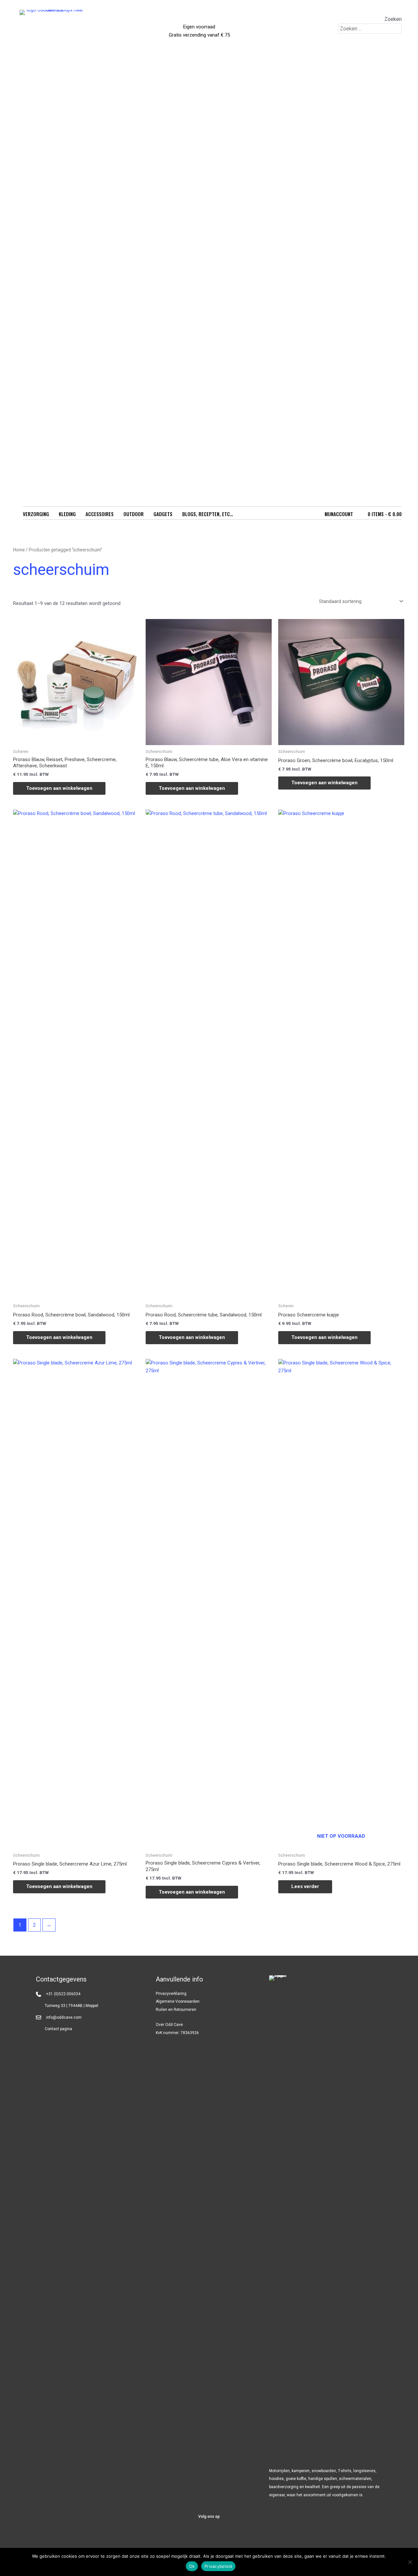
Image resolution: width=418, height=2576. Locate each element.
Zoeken (393, 19)
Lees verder (305, 1886)
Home (19, 550)
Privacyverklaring (171, 1994)
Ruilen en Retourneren (176, 2010)
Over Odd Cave (169, 2025)
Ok (192, 2566)
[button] (193, 2535)
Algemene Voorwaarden (178, 2001)
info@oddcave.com (64, 2017)
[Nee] (410, 2562)
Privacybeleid (218, 2566)
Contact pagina (58, 2029)
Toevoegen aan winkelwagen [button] (59, 788)
